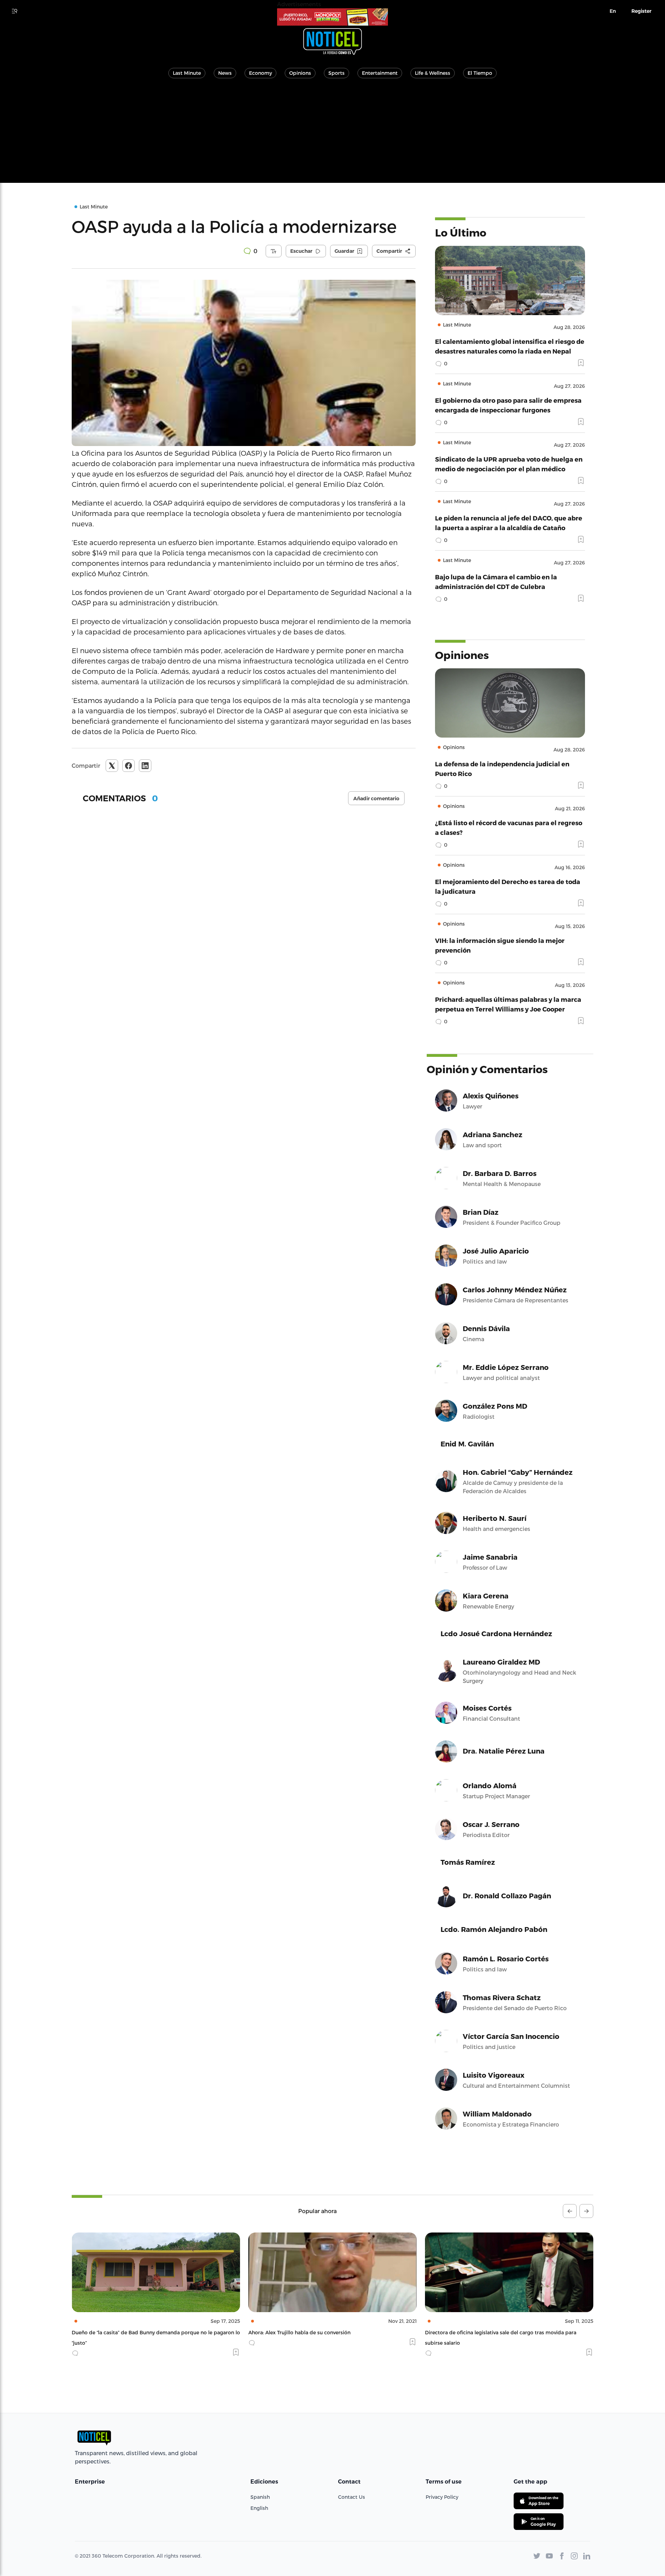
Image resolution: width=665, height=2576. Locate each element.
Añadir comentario (376, 799)
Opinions (300, 73)
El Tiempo (480, 73)
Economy (260, 73)
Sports (336, 73)
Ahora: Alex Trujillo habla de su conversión (123, 2332)
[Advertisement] (332, 134)
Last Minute (187, 73)
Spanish (260, 2497)
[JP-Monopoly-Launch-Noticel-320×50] (332, 17)
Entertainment (380, 73)
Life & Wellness (433, 73)
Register (641, 11)
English (259, 2508)
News (225, 73)
